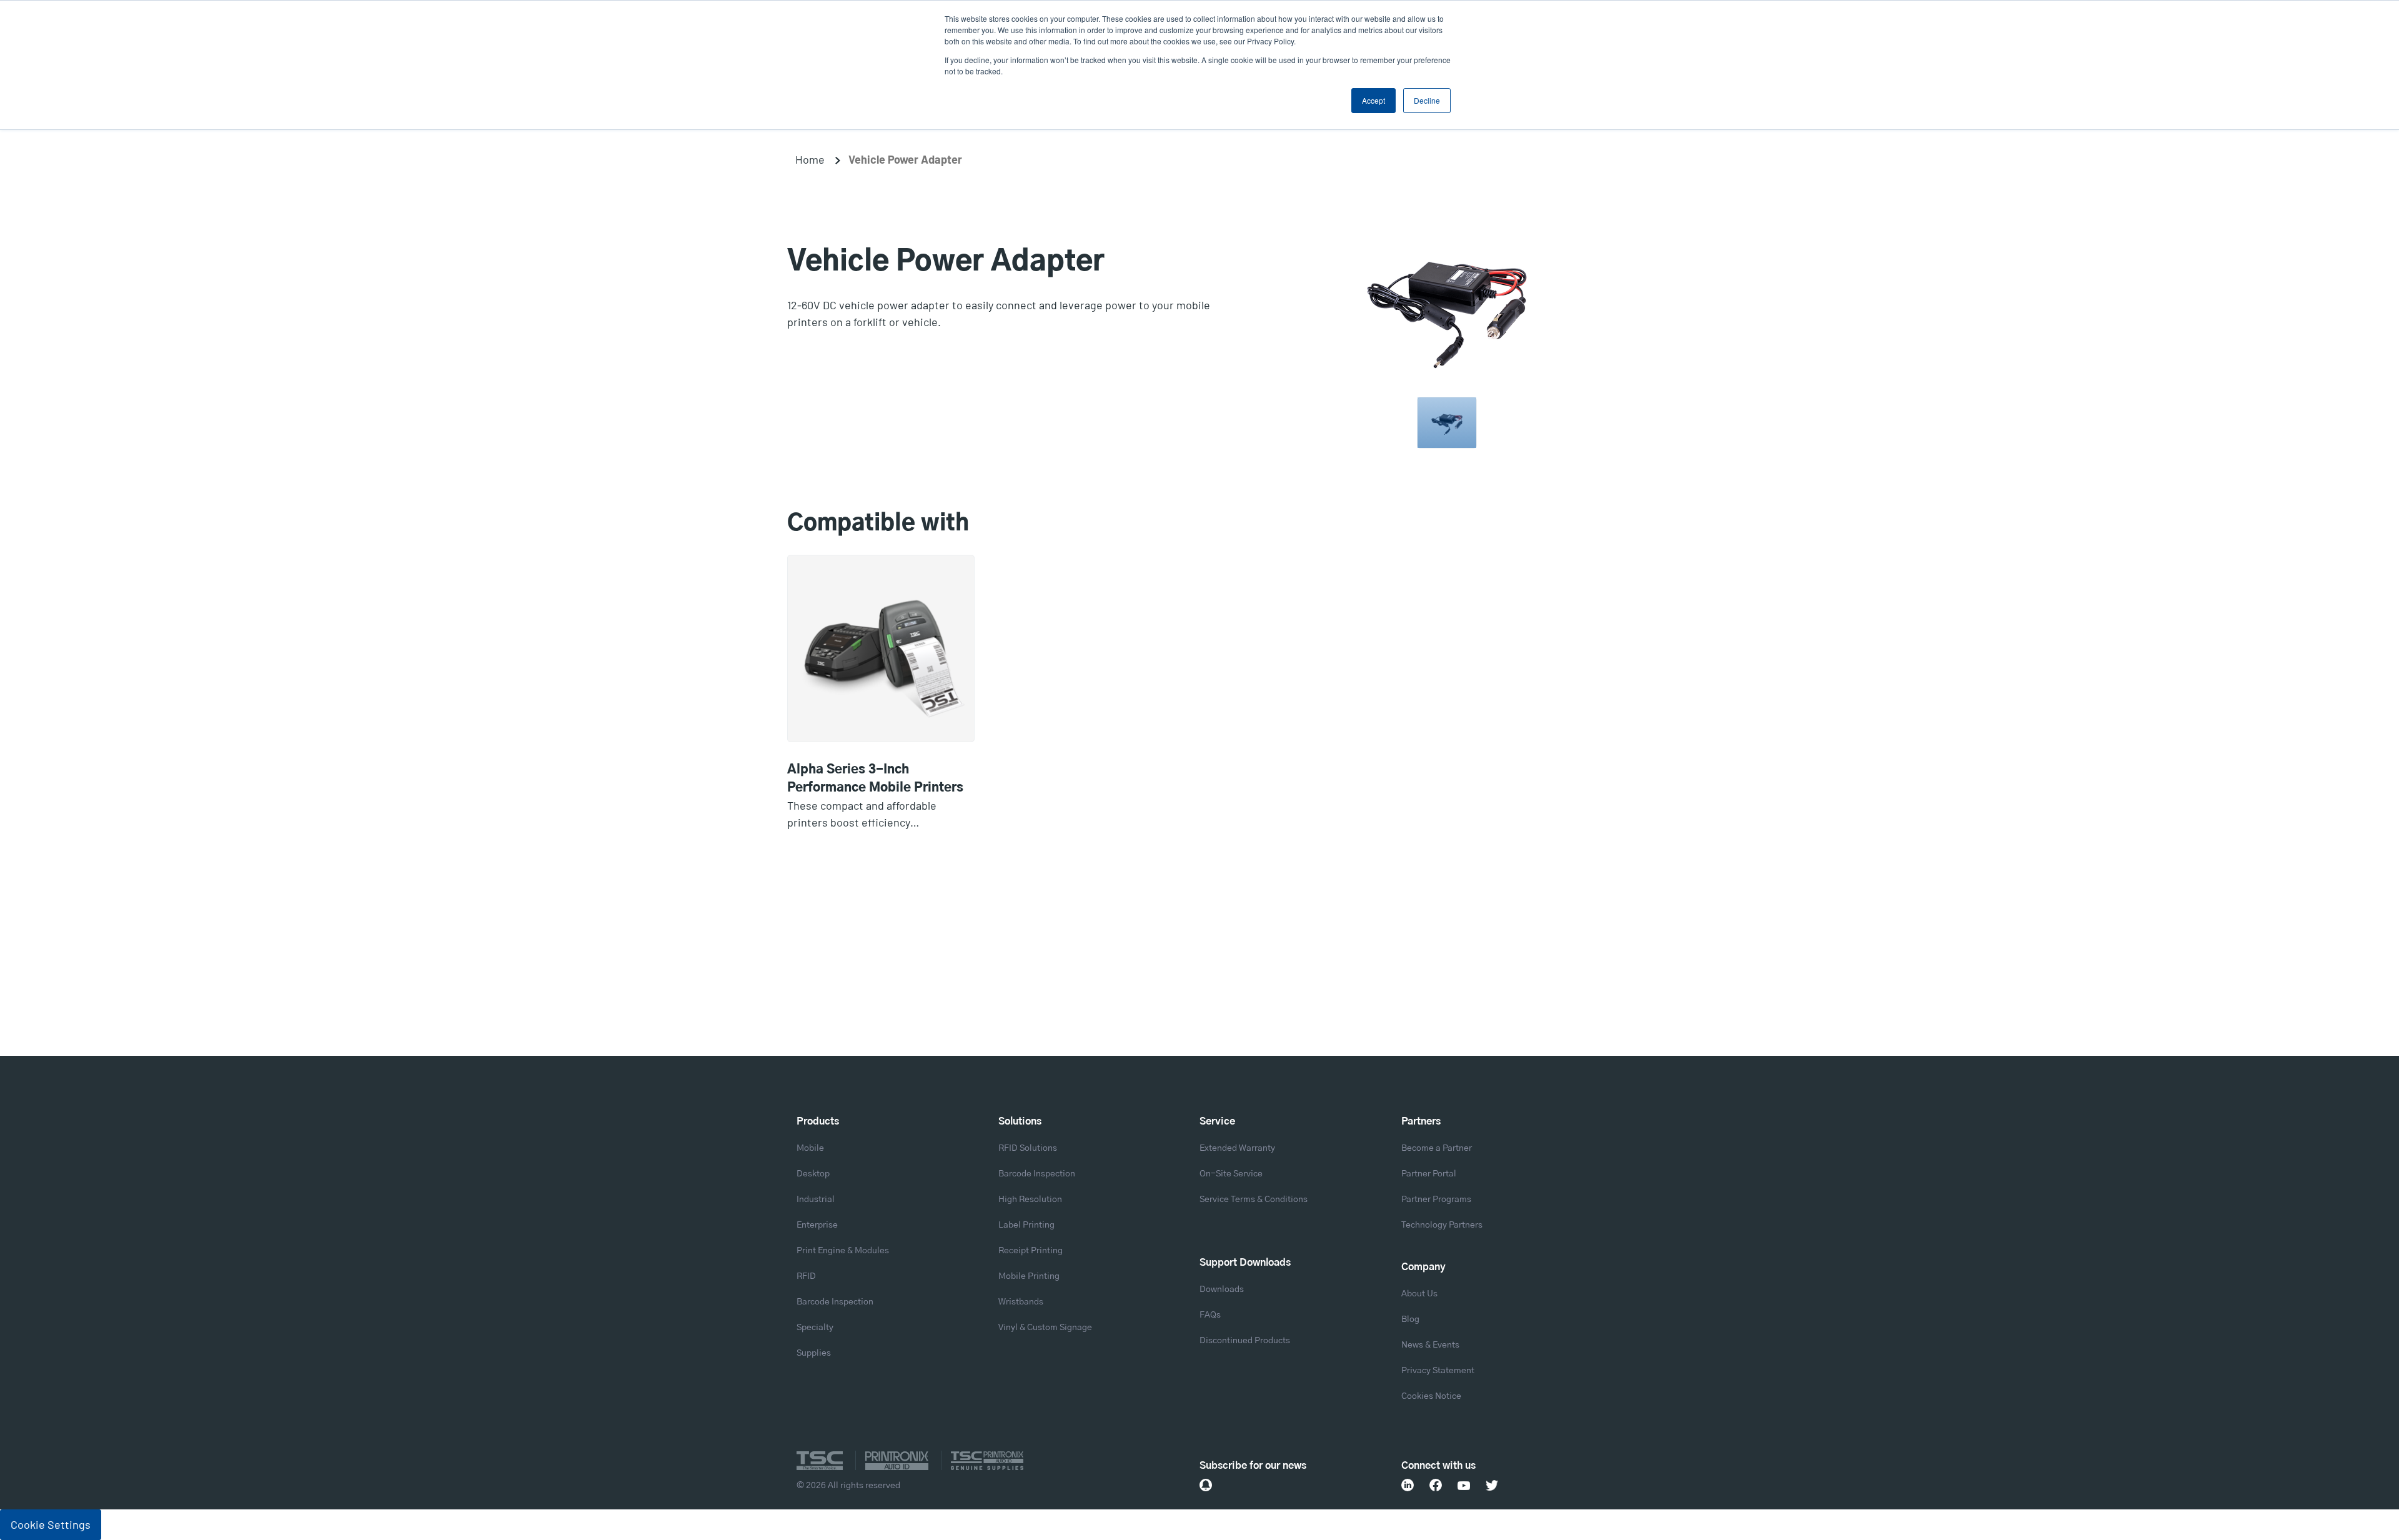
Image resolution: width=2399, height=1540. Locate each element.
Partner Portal (1429, 1174)
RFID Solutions (1028, 1148)
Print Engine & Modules (843, 1251)
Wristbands (1021, 1302)
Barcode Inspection (835, 1302)
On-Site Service (1231, 1174)
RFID (806, 1276)
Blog (1410, 1319)
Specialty (815, 1328)
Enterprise (817, 1225)
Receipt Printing (1031, 1251)
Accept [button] (1373, 100)
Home (810, 159)
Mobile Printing (1029, 1276)
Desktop (813, 1174)
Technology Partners (1442, 1225)
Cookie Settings (51, 1524)
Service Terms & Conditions (1254, 1200)
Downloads (1222, 1289)
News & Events (1430, 1345)
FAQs (1210, 1315)
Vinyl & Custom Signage (1045, 1328)
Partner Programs (1436, 1200)
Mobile (810, 1148)
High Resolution (1030, 1200)
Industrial (816, 1200)
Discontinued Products (1245, 1341)
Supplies (814, 1353)
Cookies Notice (1431, 1396)
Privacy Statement (1438, 1371)
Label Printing (1026, 1225)
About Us (1419, 1294)
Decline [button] (1427, 100)
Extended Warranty (1237, 1148)
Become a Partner (1437, 1148)
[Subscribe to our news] (1206, 1485)
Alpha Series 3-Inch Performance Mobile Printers (875, 779)
